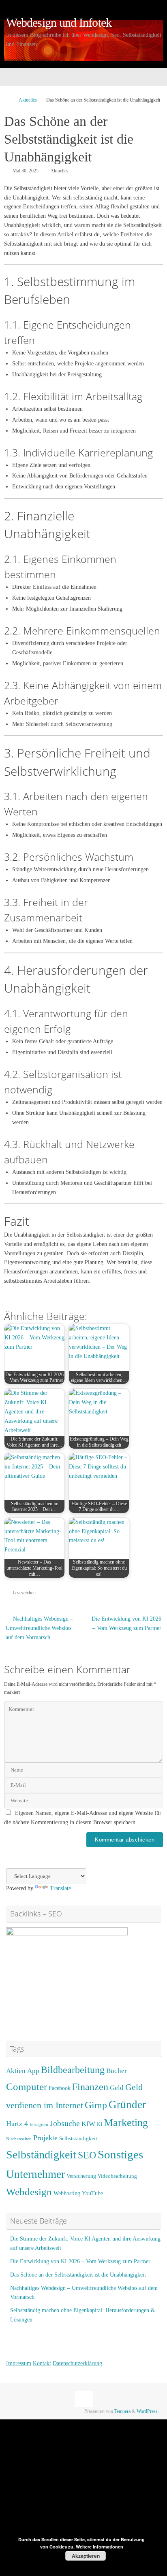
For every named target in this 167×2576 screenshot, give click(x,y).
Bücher (117, 2071)
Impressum (19, 2363)
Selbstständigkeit (78, 2139)
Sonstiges (120, 2154)
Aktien (16, 2071)
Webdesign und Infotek (59, 23)
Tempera (122, 2411)
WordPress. (148, 2411)
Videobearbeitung (117, 2176)
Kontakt (42, 2363)
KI (100, 2124)
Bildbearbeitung (73, 2070)
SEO (87, 2155)
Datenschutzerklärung (77, 2363)
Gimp (96, 2105)
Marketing (126, 2123)
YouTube (92, 2193)
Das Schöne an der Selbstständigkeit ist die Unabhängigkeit (78, 2275)
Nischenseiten (19, 2139)
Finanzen (90, 2087)
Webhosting (67, 2193)
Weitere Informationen (100, 2547)
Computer (27, 2087)
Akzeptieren (86, 2556)
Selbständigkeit (41, 2155)
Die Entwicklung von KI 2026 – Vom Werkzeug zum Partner (126, 1623)
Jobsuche (65, 2123)
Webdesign (29, 2192)
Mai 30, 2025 (26, 171)
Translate (60, 1888)
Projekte (45, 2138)
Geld (117, 2088)
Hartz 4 (17, 2124)
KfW (88, 2124)
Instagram (39, 2125)
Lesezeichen (24, 1593)
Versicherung (81, 2176)
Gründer (127, 2105)
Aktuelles (28, 100)
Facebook (60, 2088)
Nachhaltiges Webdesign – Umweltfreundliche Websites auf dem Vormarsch (39, 1628)
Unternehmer (35, 2174)
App (33, 2071)
